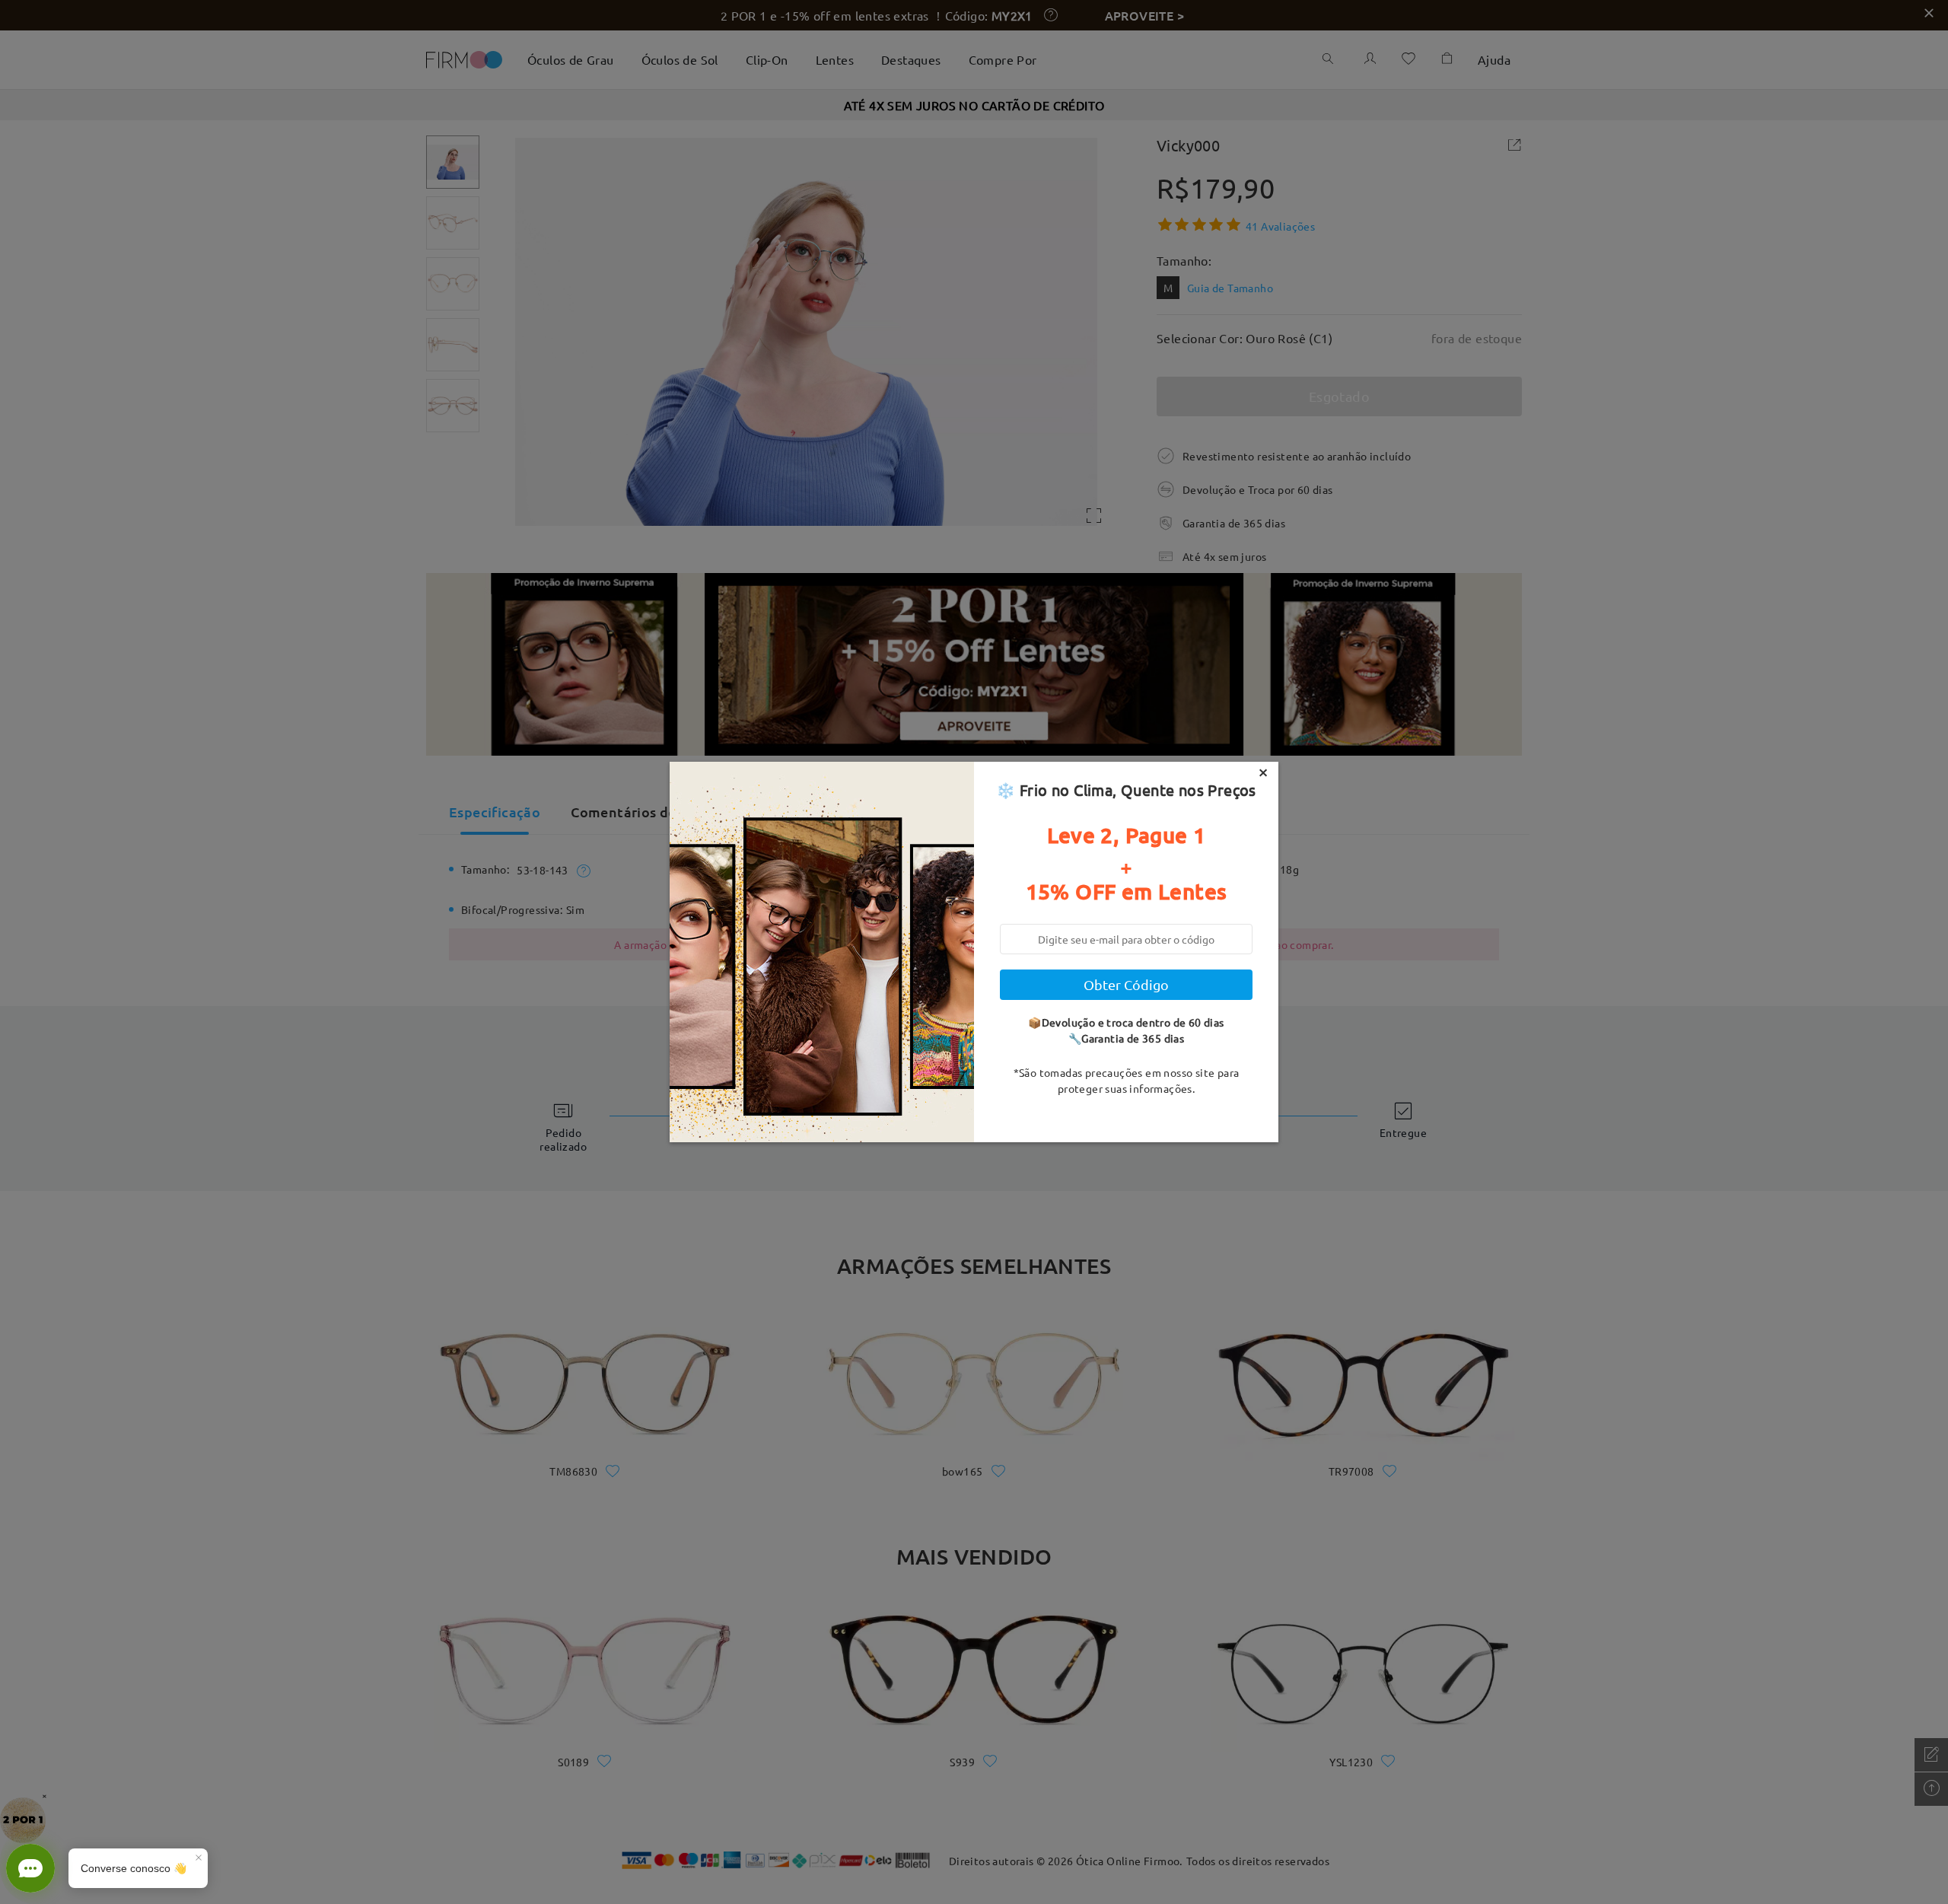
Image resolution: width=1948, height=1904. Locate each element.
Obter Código (1126, 984)
